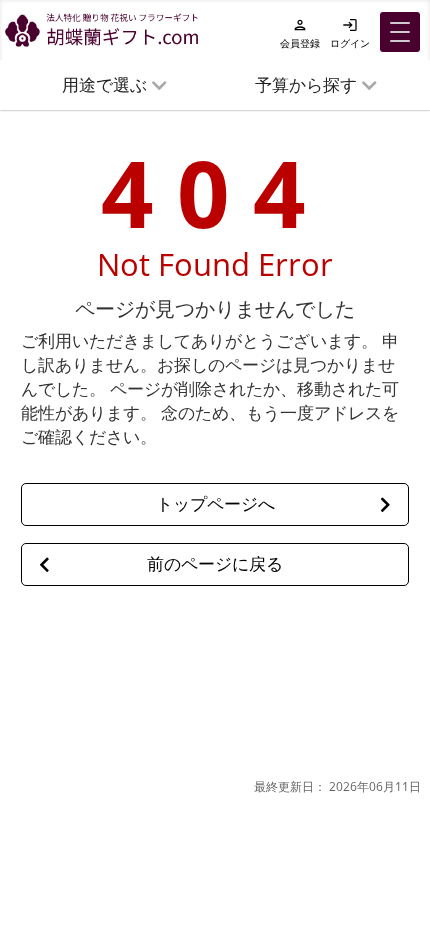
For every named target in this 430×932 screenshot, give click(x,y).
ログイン (350, 33)
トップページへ (215, 503)
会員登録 (300, 33)
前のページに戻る (215, 563)
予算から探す (306, 84)
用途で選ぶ (104, 84)
